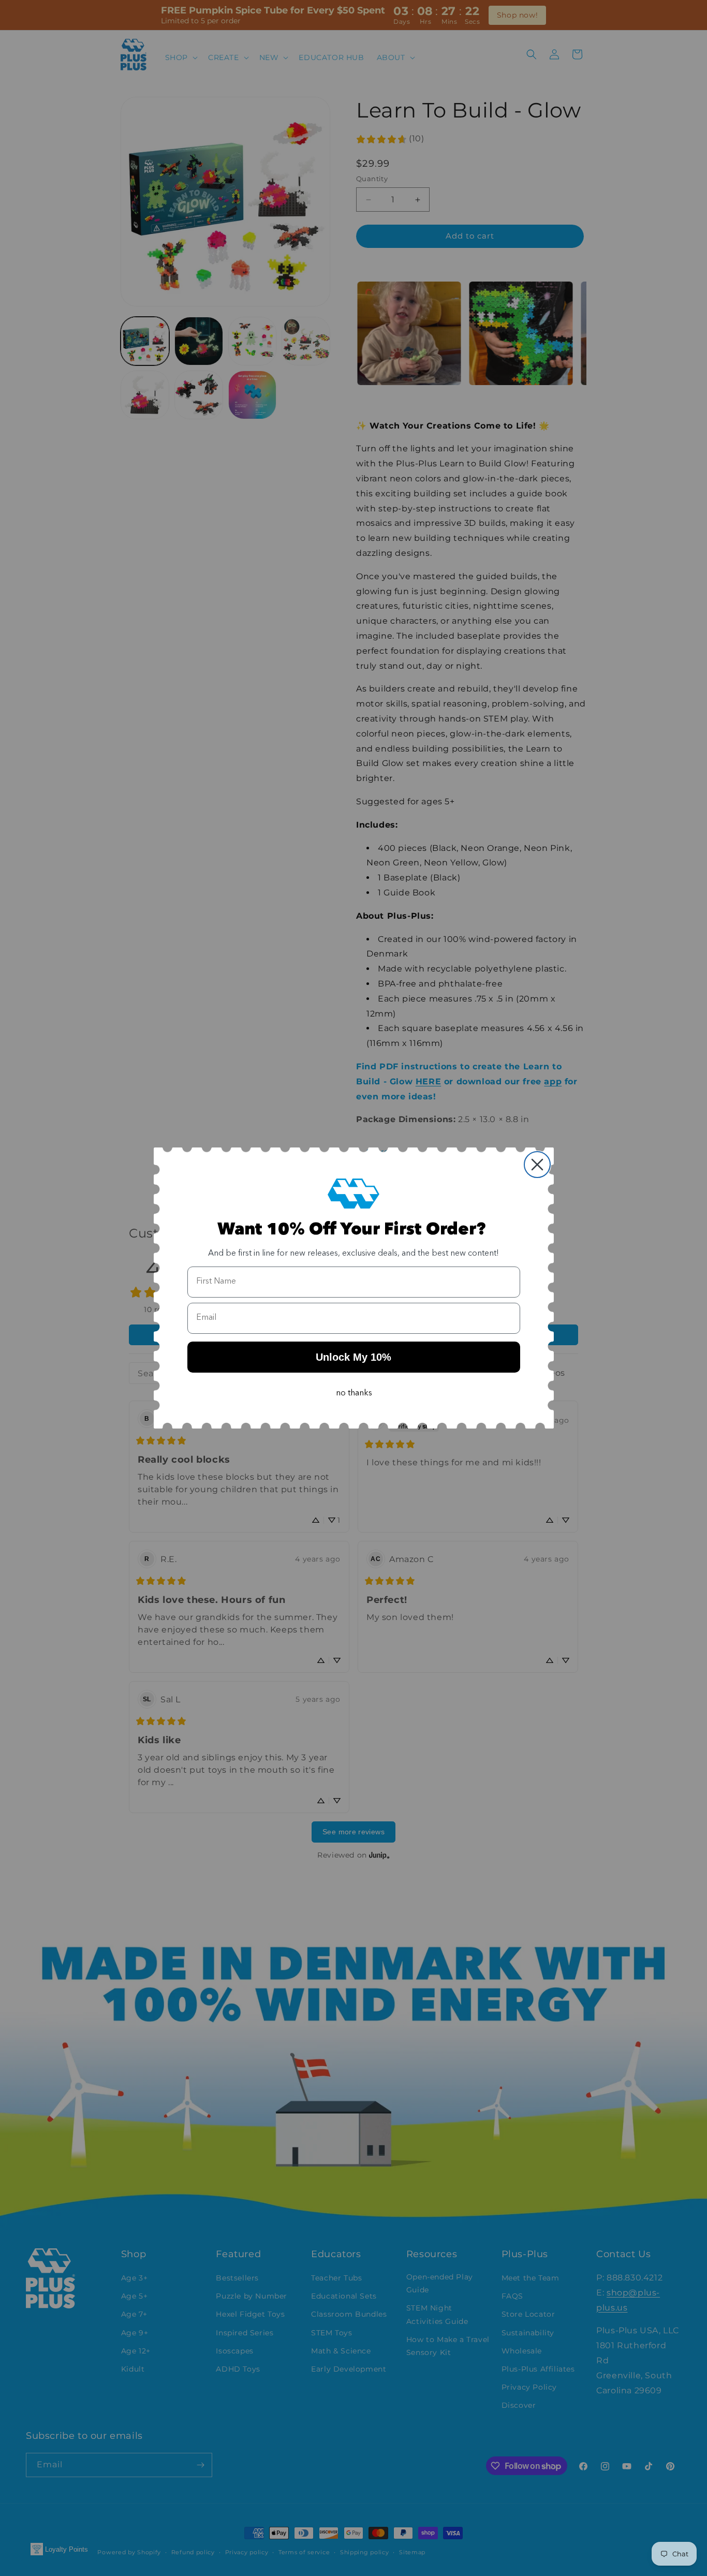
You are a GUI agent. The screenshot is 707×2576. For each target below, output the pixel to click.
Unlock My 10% (353, 1357)
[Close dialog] (537, 1165)
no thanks (354, 1393)
